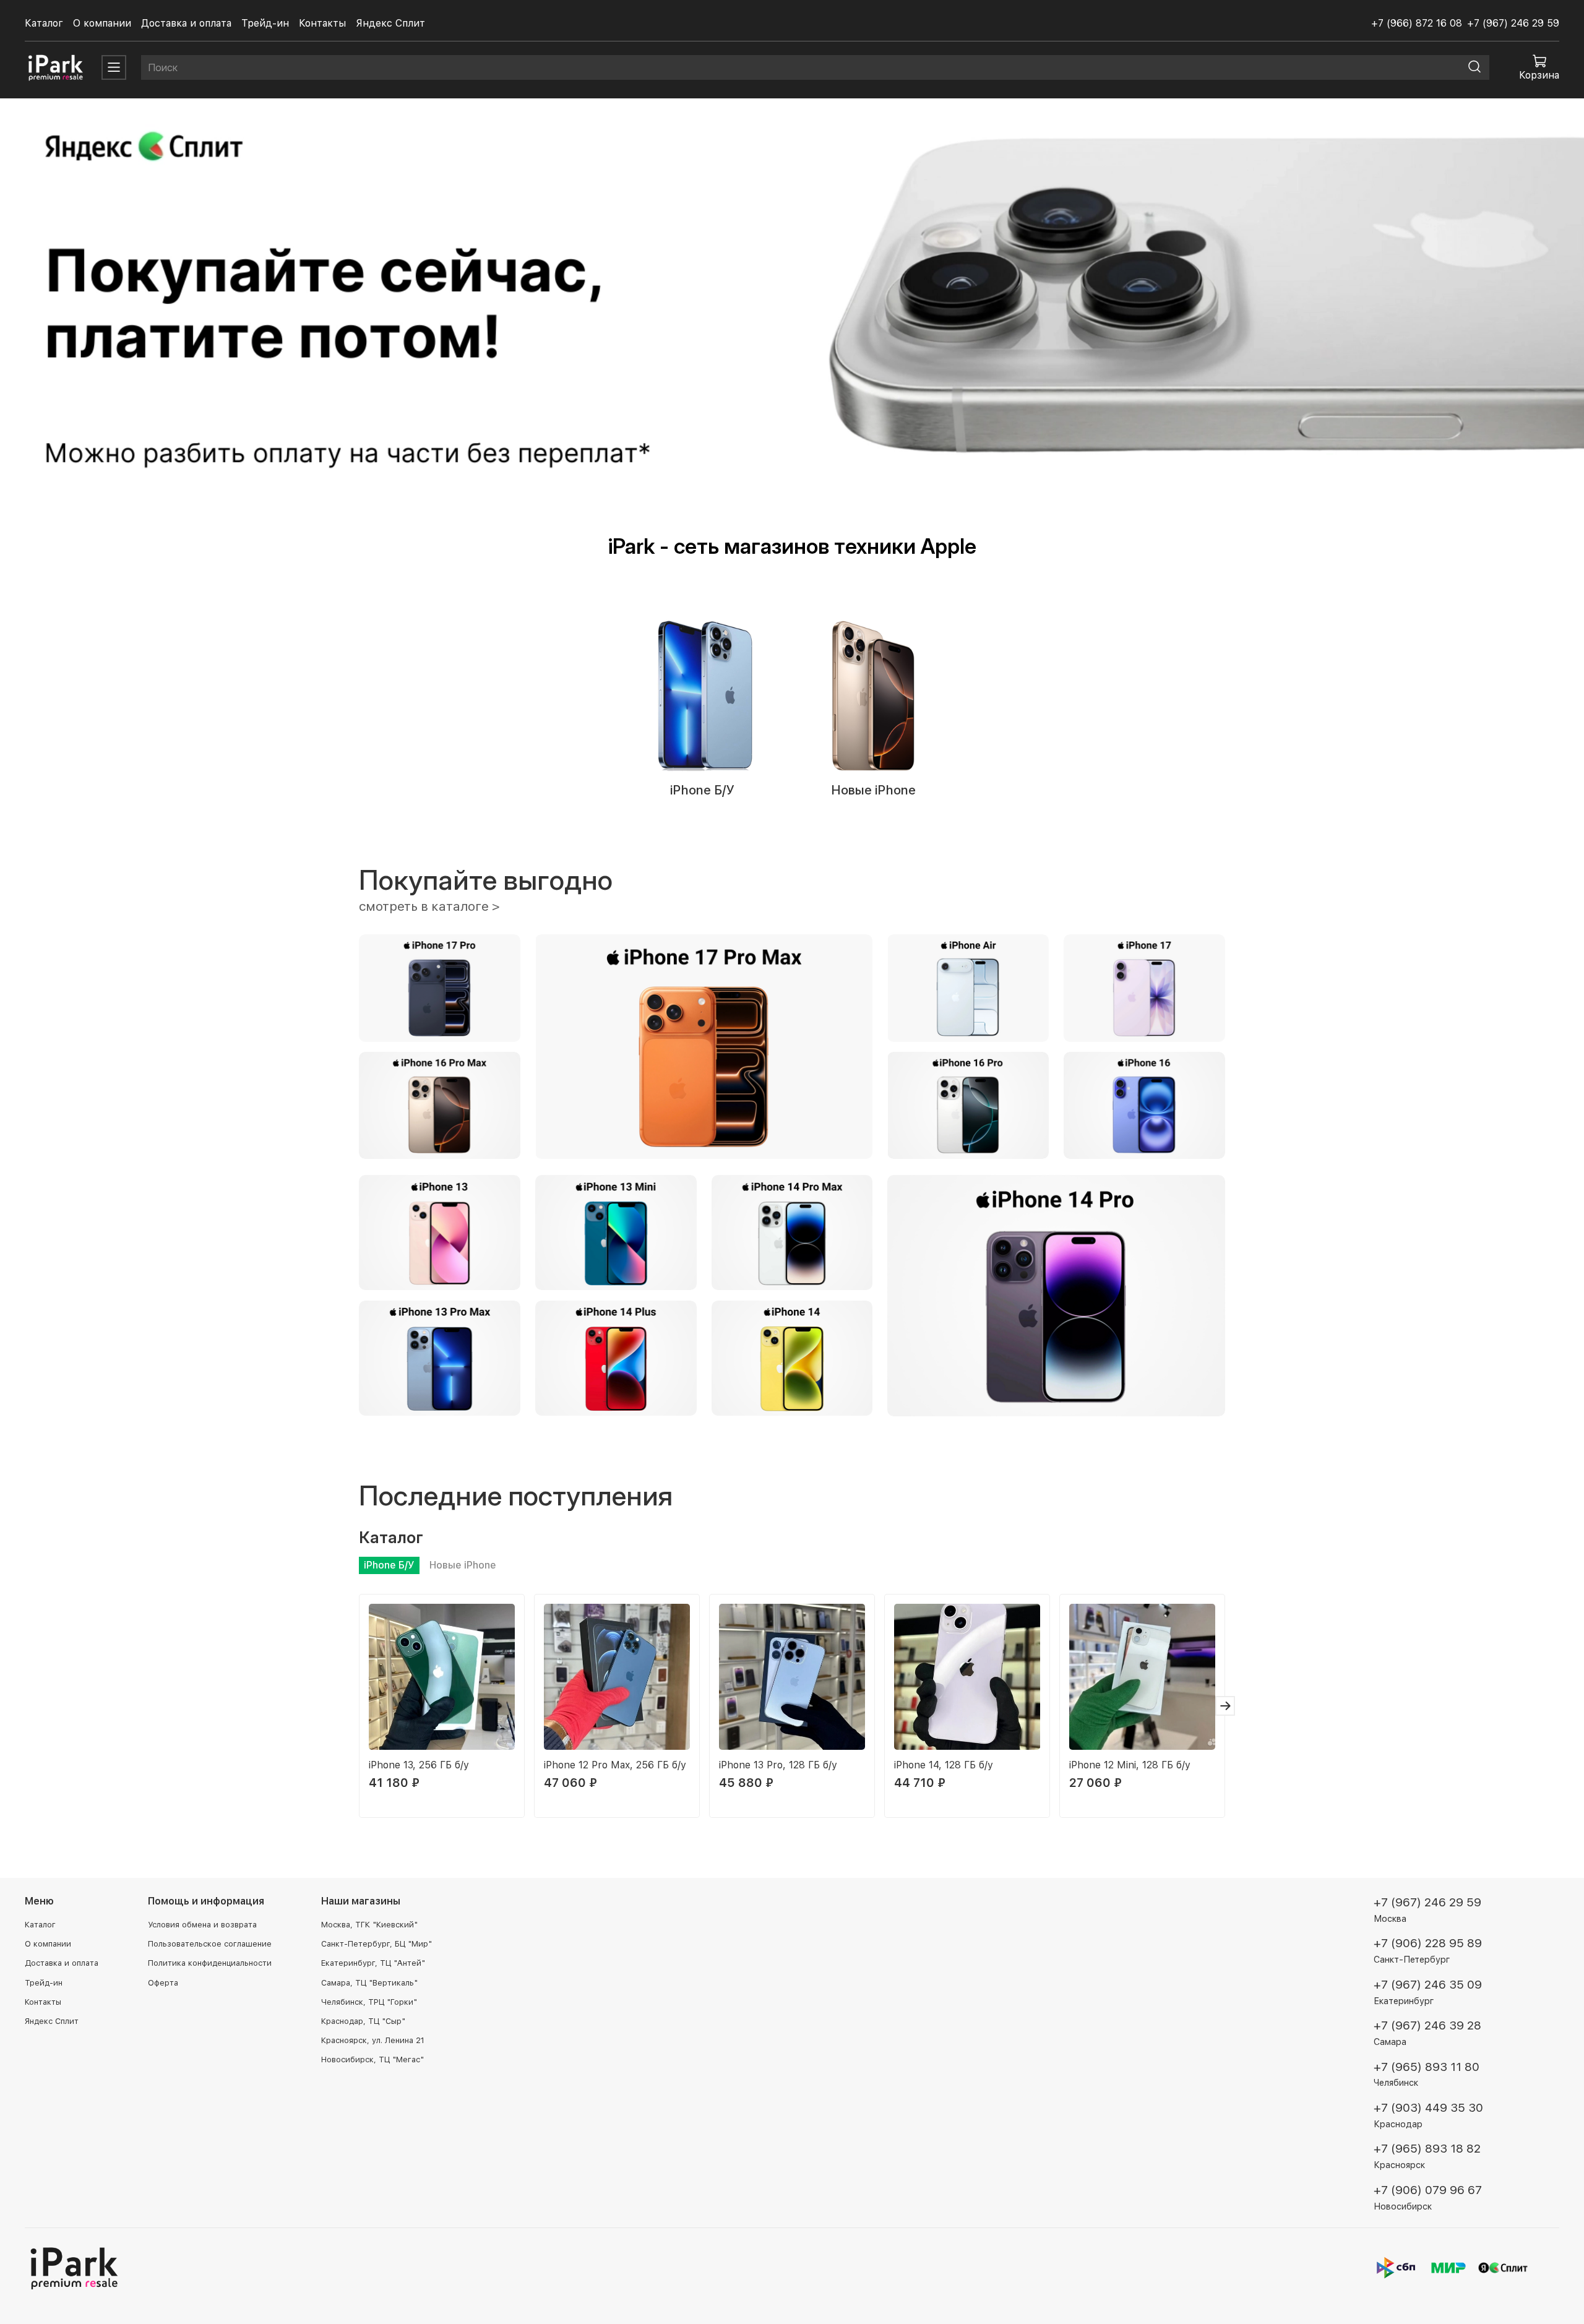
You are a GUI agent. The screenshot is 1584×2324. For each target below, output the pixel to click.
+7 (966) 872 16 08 (1417, 23)
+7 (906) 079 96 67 (1428, 2190)
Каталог (44, 23)
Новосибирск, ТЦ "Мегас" (372, 2059)
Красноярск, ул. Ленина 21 (373, 2040)
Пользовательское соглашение (210, 1944)
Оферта (163, 1983)
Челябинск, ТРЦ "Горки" (369, 2002)
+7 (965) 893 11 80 (1427, 2067)
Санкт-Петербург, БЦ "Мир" (377, 1944)
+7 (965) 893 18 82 (1427, 2149)
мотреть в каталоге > (433, 906)
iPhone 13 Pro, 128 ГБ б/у (778, 1765)
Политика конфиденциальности (210, 1963)
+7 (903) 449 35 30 (1428, 2108)
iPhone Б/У (701, 790)
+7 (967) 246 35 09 (1428, 1985)
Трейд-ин (265, 23)
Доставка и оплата (186, 23)
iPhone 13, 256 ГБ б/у (419, 1765)
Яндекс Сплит (390, 23)
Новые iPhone (873, 790)
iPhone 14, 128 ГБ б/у (944, 1765)
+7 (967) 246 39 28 (1427, 2025)
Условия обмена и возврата (202, 1925)
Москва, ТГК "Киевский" (369, 1925)
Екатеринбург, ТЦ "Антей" (373, 1963)
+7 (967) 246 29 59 (1513, 23)
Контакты (322, 23)
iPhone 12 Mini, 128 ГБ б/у (1130, 1765)
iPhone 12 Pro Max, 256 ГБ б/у (615, 1765)
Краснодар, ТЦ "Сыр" (363, 2021)
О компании (102, 23)
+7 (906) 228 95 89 (1428, 1943)
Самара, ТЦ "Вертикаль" (369, 1983)
